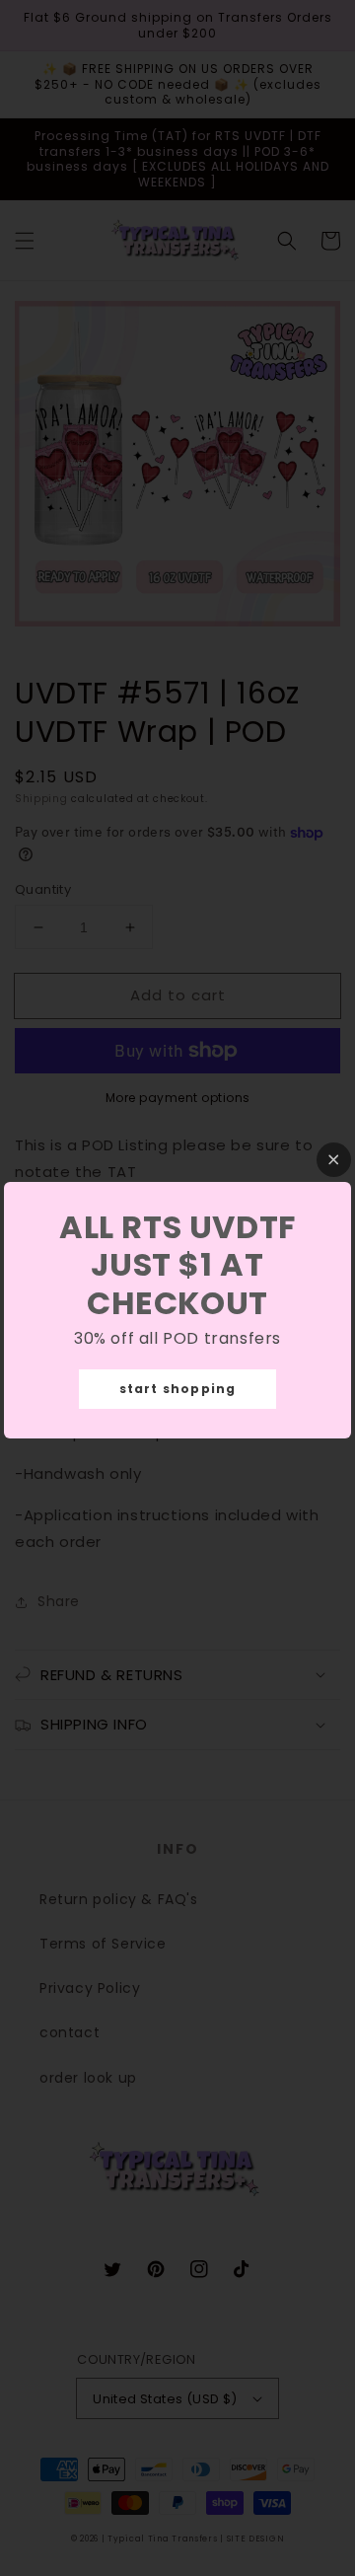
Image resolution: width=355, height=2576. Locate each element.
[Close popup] (334, 1160)
